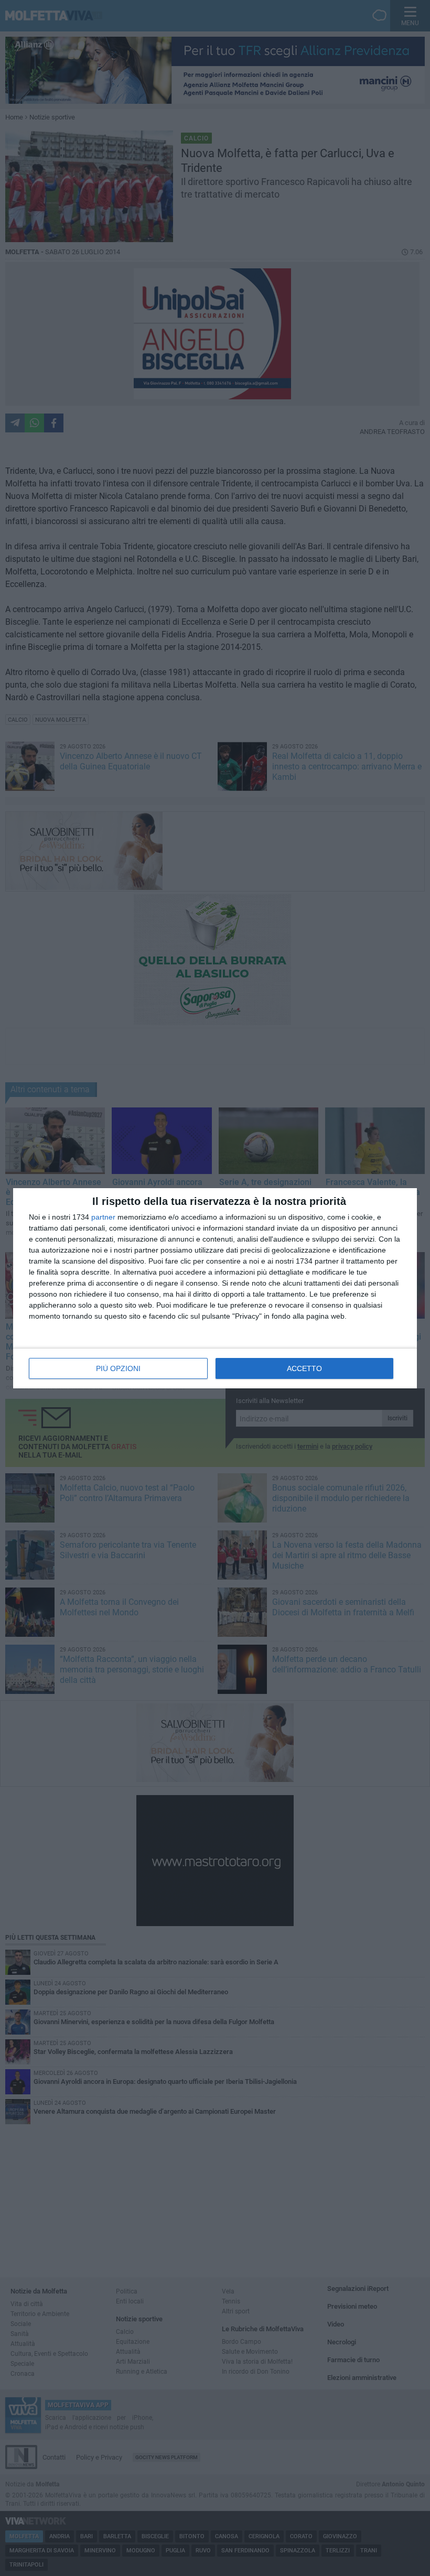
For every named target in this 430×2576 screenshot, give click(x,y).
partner (103, 1217)
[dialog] (215, 1288)
